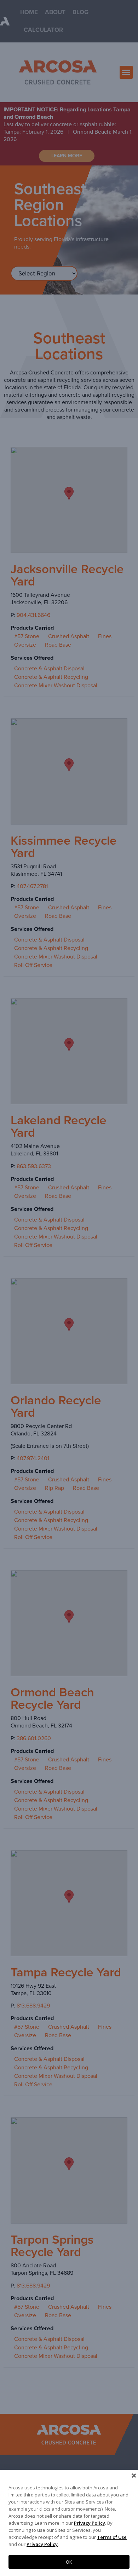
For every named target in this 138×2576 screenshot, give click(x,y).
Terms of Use (112, 2537)
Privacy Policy (90, 2523)
